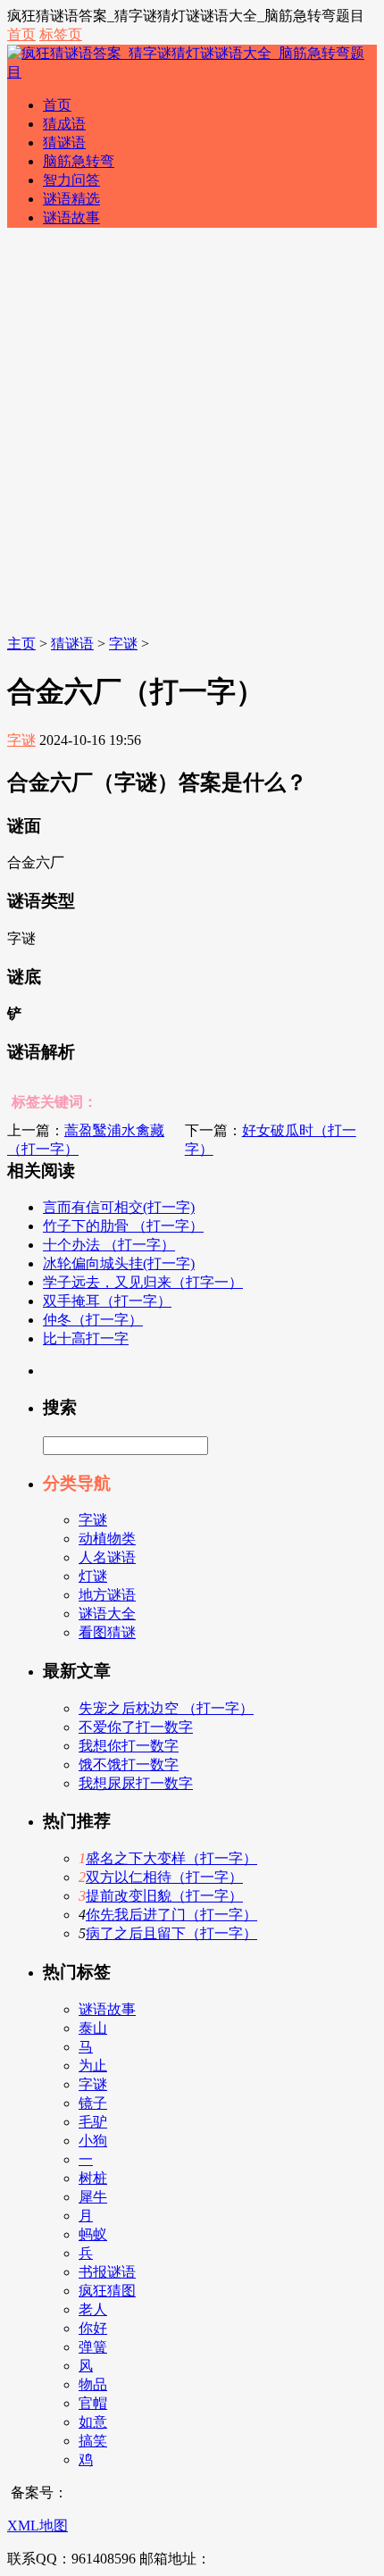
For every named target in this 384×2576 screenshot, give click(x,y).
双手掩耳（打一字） (107, 1301)
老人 (93, 2309)
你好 (93, 2328)
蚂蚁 (93, 2234)
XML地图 (38, 2526)
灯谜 (93, 1576)
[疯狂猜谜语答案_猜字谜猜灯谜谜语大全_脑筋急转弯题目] (192, 72)
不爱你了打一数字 (136, 1727)
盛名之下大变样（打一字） (171, 1858)
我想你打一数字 (129, 1746)
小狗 (93, 2141)
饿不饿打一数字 (129, 1765)
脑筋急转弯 (79, 161)
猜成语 (64, 124)
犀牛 (93, 2197)
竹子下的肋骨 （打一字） (123, 1226)
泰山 (93, 2028)
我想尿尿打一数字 (136, 1783)
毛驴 (93, 2122)
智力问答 (71, 180)
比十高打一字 (86, 1338)
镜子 (93, 2103)
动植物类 (107, 1539)
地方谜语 (107, 1595)
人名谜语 (107, 1557)
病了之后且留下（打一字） (171, 1933)
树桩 (93, 2178)
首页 (21, 34)
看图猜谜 (107, 1632)
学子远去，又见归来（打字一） (143, 1282)
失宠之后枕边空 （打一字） (166, 1708)
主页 (21, 644)
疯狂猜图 (107, 2291)
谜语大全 (107, 1614)
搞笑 (93, 2441)
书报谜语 (107, 2272)
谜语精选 (71, 199)
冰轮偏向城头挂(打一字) (119, 1263)
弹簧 (93, 2347)
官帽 (93, 2403)
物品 (93, 2384)
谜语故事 (71, 217)
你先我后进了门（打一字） (171, 1915)
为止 (93, 2066)
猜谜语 (64, 142)
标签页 (61, 34)
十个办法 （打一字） (109, 1245)
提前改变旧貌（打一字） (164, 1896)
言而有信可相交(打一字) (119, 1207)
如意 (93, 2422)
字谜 (123, 644)
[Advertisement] (192, 434)
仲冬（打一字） (93, 1320)
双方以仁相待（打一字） (164, 1877)
